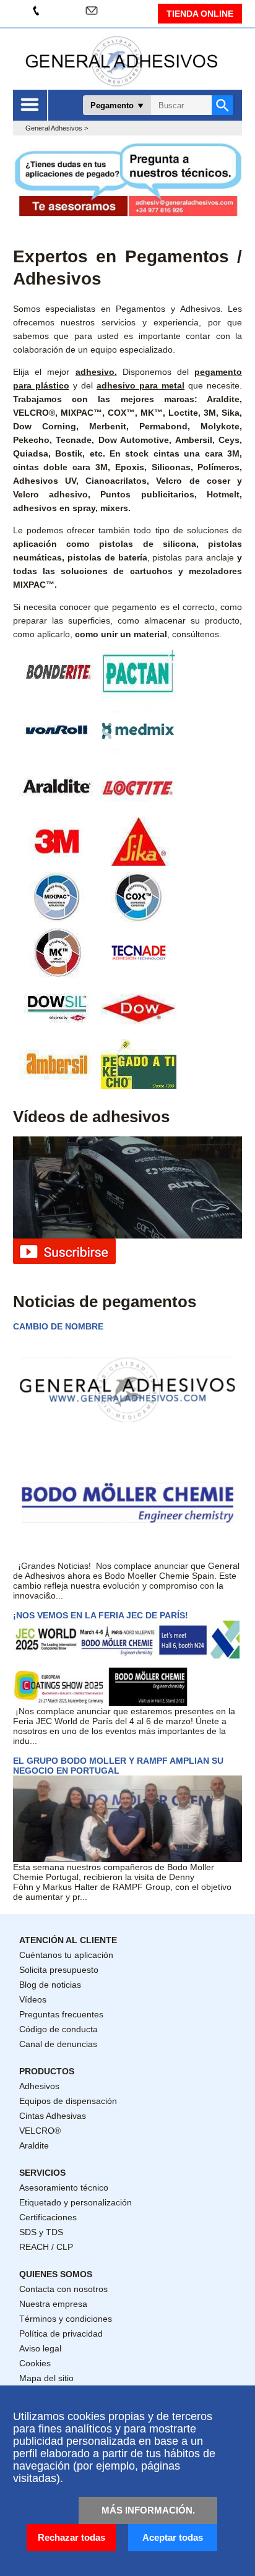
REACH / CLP (46, 2247)
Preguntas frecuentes (61, 2014)
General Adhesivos (54, 128)
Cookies (35, 2363)
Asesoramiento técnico (64, 2187)
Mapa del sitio (46, 2378)
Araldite (34, 2145)
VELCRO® (40, 2131)
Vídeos (33, 1999)
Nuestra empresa (53, 2304)
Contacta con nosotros (63, 2289)
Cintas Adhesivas (53, 2116)
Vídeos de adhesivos (91, 1117)
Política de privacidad (61, 2333)
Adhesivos (39, 2086)
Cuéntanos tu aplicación (66, 1955)
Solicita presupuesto (59, 1970)
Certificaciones (48, 2217)
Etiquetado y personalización (76, 2202)
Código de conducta (58, 2029)
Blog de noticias (50, 1985)
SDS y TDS (41, 2232)
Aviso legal (40, 2348)
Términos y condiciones (66, 2319)
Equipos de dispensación (68, 2101)
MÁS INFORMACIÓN (147, 2510)
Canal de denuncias (58, 2044)
